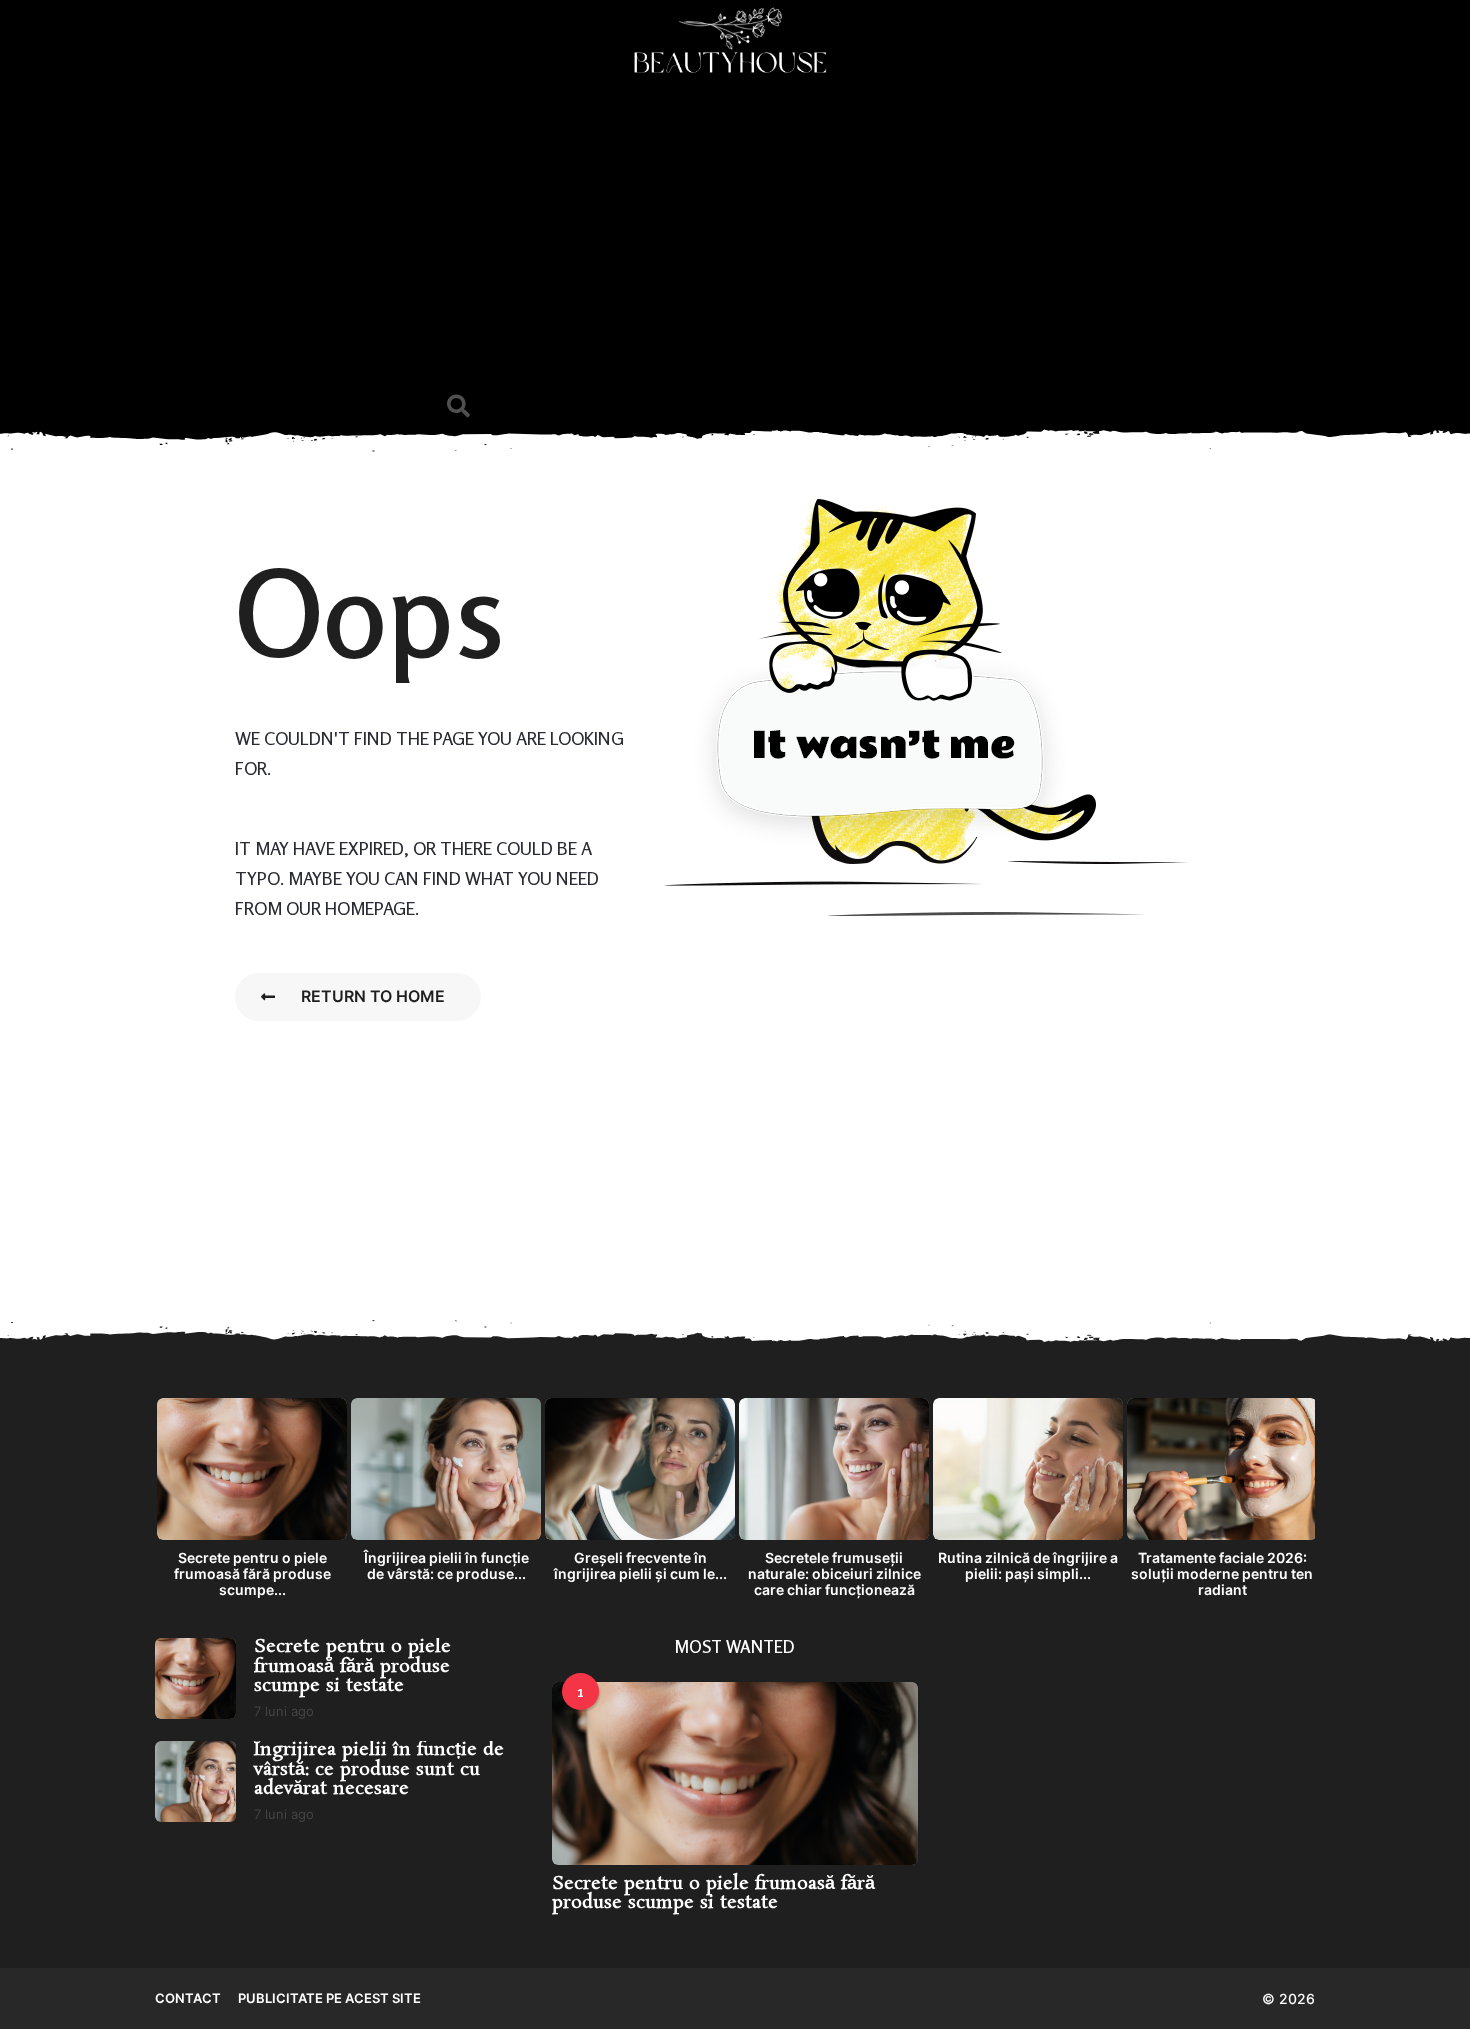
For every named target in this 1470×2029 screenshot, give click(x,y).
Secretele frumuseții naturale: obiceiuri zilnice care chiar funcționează (834, 1573)
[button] (458, 406)
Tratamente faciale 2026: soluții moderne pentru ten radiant (1222, 1573)
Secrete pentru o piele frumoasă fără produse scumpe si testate (352, 1666)
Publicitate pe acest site (329, 1998)
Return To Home (373, 996)
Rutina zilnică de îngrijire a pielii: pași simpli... (1028, 1565)
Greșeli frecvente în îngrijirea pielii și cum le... (640, 1565)
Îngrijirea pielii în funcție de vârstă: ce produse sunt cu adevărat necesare (379, 1769)
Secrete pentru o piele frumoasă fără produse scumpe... (252, 1573)
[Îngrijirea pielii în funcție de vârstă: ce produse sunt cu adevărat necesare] (195, 1781)
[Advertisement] (735, 236)
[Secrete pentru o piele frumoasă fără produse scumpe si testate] (195, 1678)
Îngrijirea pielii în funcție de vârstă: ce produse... (446, 1565)
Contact (188, 1998)
